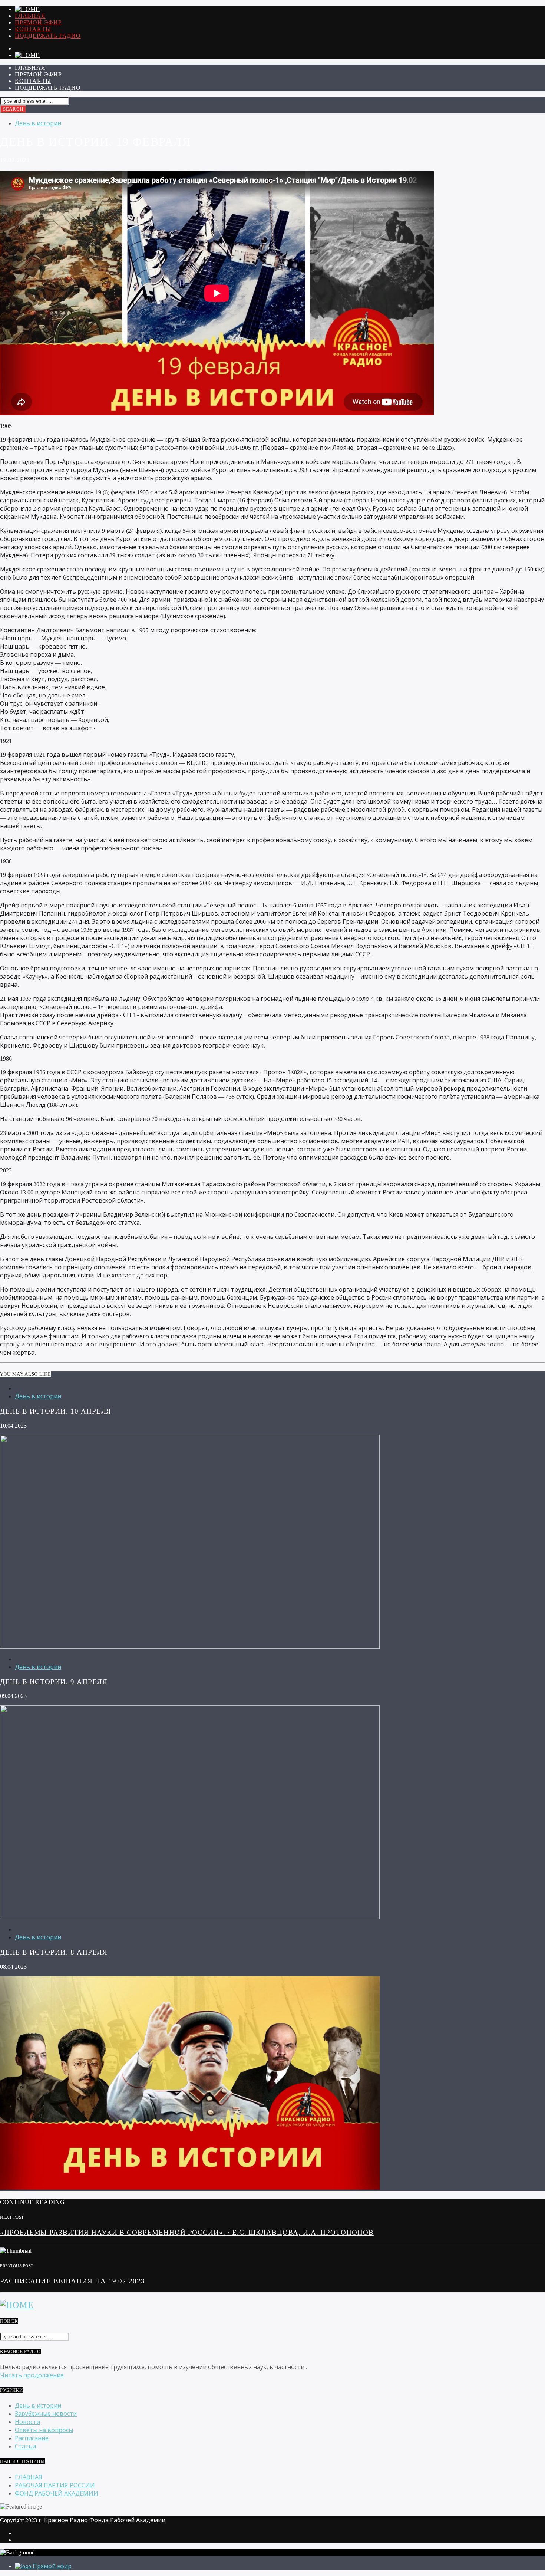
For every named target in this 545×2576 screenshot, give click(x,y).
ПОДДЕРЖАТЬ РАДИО (48, 36)
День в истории (38, 123)
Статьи (25, 2446)
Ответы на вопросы (44, 2430)
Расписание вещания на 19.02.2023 (72, 2281)
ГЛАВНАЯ (30, 16)
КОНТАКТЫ (33, 29)
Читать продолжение (32, 2375)
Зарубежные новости (46, 2414)
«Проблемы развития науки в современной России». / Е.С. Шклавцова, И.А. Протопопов (187, 2232)
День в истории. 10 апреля (56, 1411)
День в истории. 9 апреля (54, 1682)
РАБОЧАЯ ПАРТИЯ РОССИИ (55, 2485)
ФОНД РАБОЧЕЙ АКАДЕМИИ (57, 2493)
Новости (27, 2422)
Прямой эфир (38, 22)
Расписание (32, 2438)
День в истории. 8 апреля (54, 1952)
